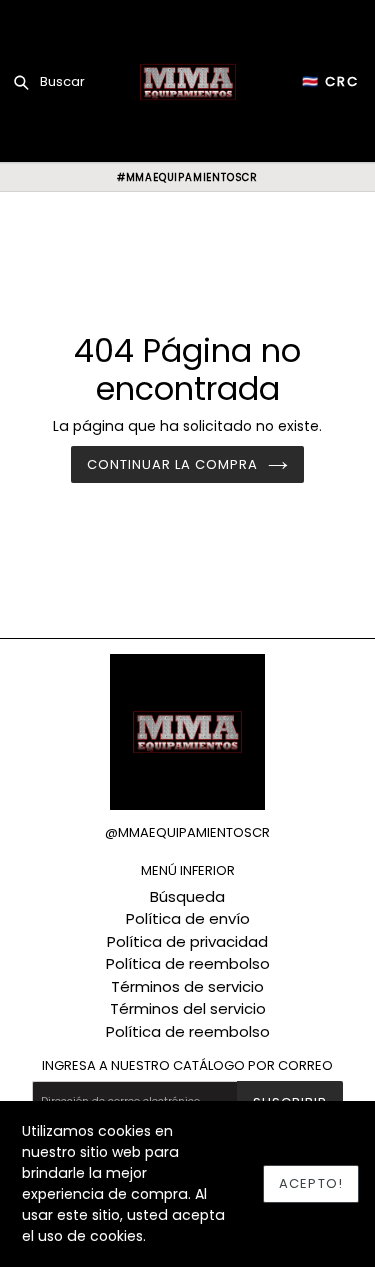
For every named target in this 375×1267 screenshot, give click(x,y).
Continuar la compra (173, 464)
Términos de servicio (187, 986)
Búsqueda (187, 896)
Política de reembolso (188, 963)
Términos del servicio (188, 1008)
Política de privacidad (187, 941)
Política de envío (188, 918)
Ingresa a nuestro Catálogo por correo (187, 1066)
